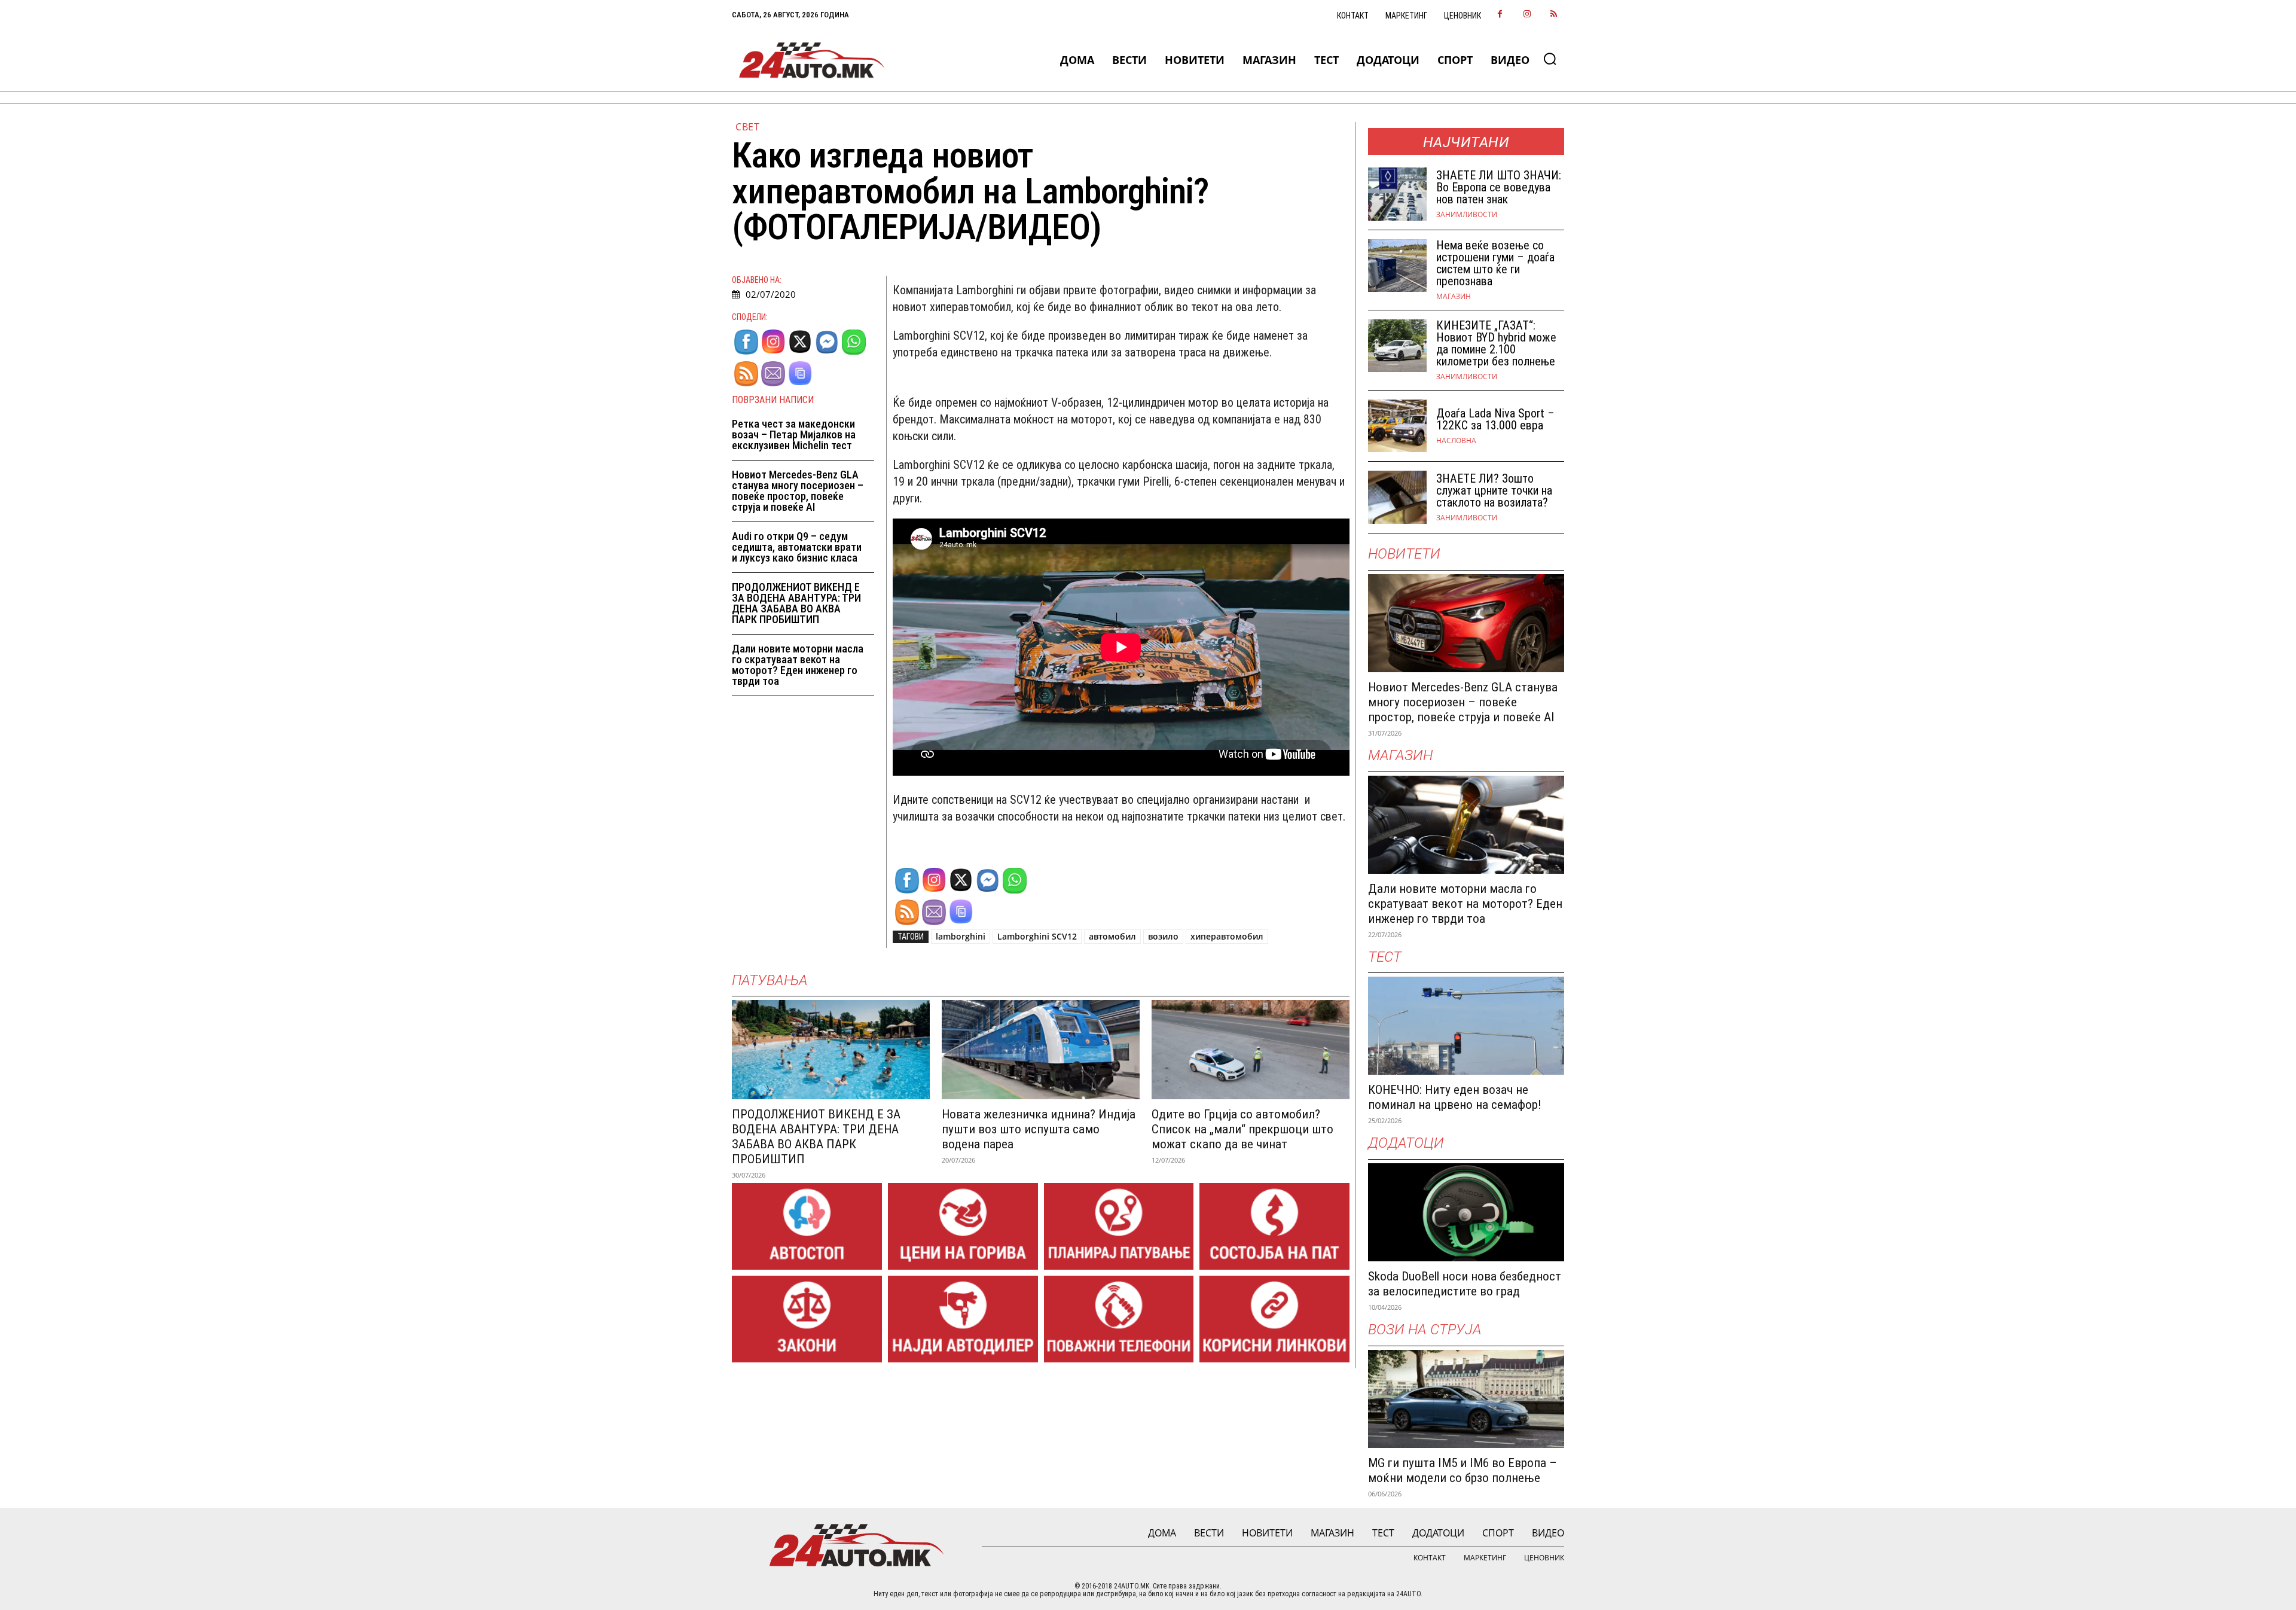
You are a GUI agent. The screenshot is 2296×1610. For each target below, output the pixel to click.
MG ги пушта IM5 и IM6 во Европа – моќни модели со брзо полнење (1463, 1470)
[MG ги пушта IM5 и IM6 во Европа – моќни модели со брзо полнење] (1466, 1399)
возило (1163, 936)
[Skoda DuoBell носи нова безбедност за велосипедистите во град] (1466, 1212)
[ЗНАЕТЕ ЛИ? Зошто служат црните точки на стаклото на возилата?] (1397, 497)
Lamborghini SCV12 (1037, 936)
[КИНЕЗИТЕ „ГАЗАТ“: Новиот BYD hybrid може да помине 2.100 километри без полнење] (1397, 346)
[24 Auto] (812, 60)
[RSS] (1554, 15)
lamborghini (961, 936)
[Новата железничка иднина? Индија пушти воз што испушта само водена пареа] (1041, 1050)
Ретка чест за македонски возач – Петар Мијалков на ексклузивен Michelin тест (794, 434)
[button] (1550, 59)
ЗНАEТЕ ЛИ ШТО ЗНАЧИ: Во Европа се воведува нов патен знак (1499, 187)
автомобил (1112, 936)
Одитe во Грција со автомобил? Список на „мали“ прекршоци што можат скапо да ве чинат (1242, 1129)
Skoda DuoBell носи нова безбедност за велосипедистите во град (1465, 1284)
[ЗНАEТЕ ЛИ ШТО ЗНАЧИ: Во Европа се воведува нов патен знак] (1397, 194)
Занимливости (1467, 215)
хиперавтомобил (1227, 936)
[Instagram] (1527, 15)
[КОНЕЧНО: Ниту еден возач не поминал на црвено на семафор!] (1466, 1026)
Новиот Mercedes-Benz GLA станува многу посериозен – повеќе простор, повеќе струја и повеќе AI (798, 491)
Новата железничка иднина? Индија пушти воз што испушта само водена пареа (1039, 1129)
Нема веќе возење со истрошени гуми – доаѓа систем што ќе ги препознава (1495, 263)
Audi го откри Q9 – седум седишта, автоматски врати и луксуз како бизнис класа (797, 547)
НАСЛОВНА (1456, 441)
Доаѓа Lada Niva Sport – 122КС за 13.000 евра (1495, 419)
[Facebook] (1500, 15)
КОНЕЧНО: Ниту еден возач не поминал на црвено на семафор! (1455, 1097)
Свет (747, 127)
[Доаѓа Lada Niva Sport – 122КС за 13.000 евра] (1397, 426)
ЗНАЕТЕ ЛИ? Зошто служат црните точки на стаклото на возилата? (1494, 490)
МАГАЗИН (1454, 297)
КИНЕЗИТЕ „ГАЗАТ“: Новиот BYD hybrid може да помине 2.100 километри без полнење (1496, 343)
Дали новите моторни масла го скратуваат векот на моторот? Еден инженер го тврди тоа (798, 665)
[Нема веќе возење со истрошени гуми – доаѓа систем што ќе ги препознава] (1397, 266)
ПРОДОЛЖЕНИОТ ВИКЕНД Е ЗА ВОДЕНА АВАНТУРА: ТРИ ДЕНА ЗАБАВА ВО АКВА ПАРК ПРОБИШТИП (796, 603)
